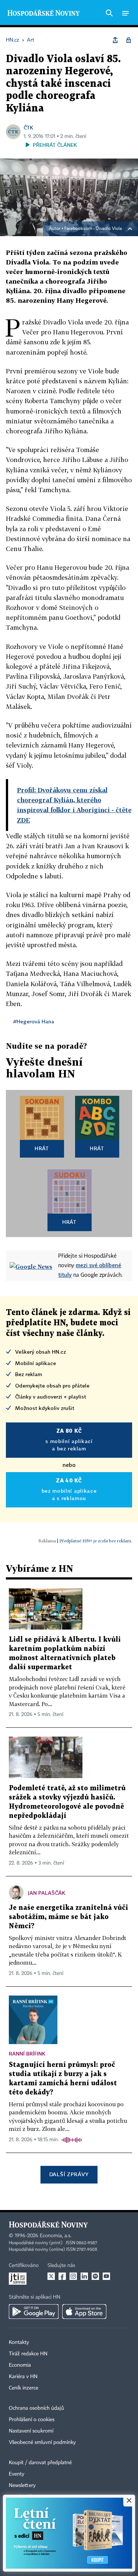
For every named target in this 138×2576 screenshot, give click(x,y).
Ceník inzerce (24, 2388)
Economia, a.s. (56, 2236)
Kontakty (19, 2342)
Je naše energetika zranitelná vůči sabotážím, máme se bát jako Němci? (68, 1917)
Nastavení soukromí (31, 2431)
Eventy (17, 2474)
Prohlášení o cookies (32, 2420)
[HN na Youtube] (106, 2276)
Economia (20, 2365)
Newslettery (22, 2486)
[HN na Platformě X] (51, 2276)
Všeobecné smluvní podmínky (42, 2442)
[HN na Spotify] (95, 2276)
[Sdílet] (115, 40)
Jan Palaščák (47, 1893)
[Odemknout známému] (128, 40)
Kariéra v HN (23, 2377)
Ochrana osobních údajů (36, 2408)
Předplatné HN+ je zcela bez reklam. (96, 1541)
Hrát (42, 1148)
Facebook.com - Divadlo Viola (93, 229)
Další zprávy (69, 2174)
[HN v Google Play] (34, 2312)
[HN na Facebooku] (62, 2276)
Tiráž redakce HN (28, 2354)
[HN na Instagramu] (73, 2276)
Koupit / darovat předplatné (40, 2463)
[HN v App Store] (84, 2312)
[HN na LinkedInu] (84, 2276)
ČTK (28, 127)
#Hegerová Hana (34, 1021)
